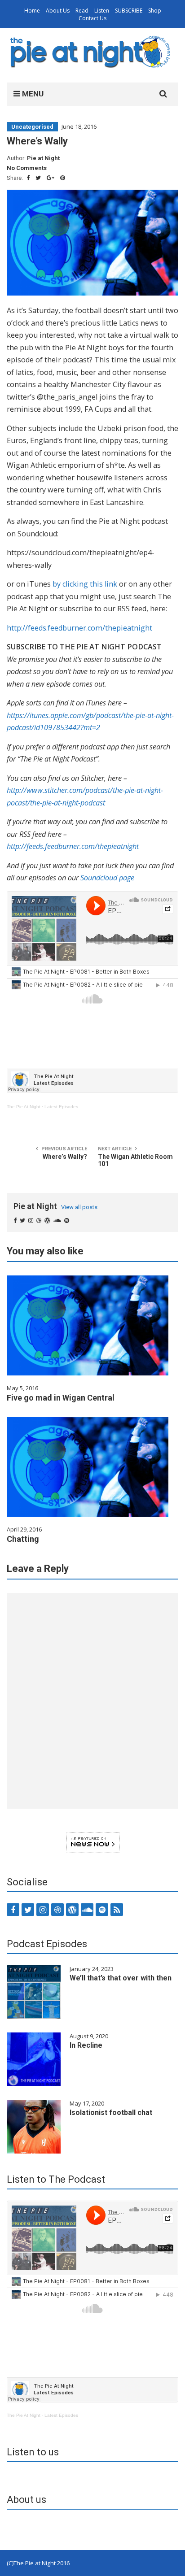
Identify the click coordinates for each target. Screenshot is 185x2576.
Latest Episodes (61, 1107)
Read (82, 11)
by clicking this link (85, 584)
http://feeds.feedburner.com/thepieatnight (79, 628)
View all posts (79, 1207)
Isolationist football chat (111, 2113)
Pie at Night (43, 158)
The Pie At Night (24, 1107)
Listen (102, 11)
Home (32, 11)
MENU (32, 94)
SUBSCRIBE (129, 11)
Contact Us (92, 18)
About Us (58, 11)
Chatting (23, 1539)
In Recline (86, 2045)
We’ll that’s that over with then (121, 1978)
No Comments (27, 168)
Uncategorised (32, 127)
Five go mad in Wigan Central (61, 1398)
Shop (155, 11)
